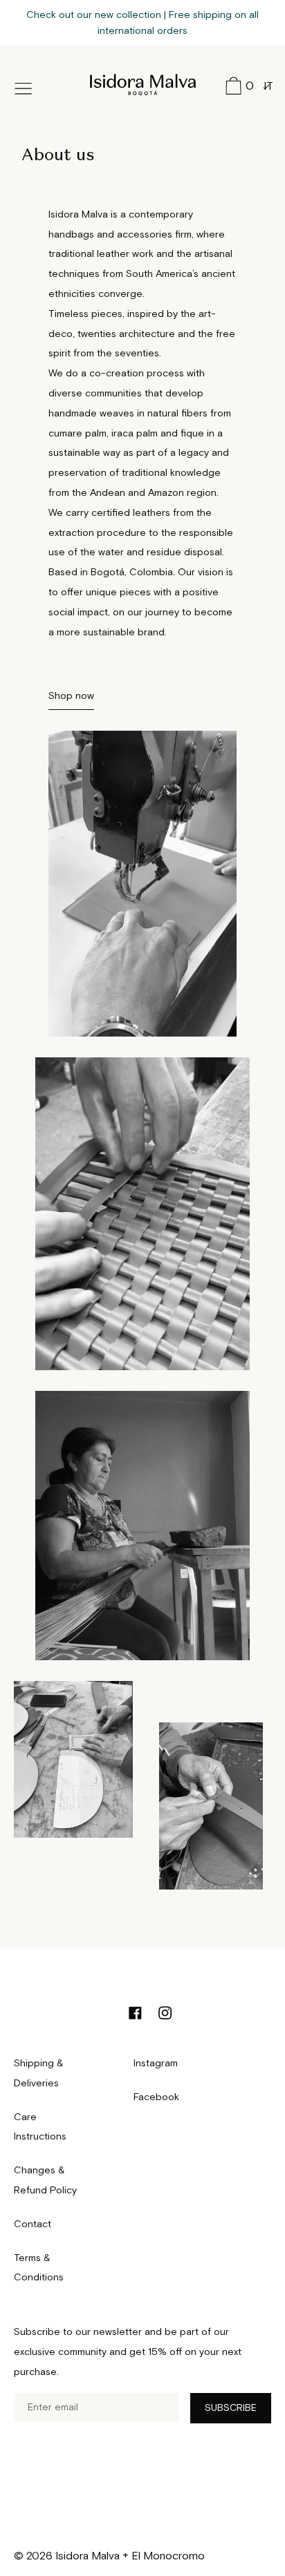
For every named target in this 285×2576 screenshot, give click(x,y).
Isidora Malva (143, 82)
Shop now (71, 696)
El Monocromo (168, 2556)
